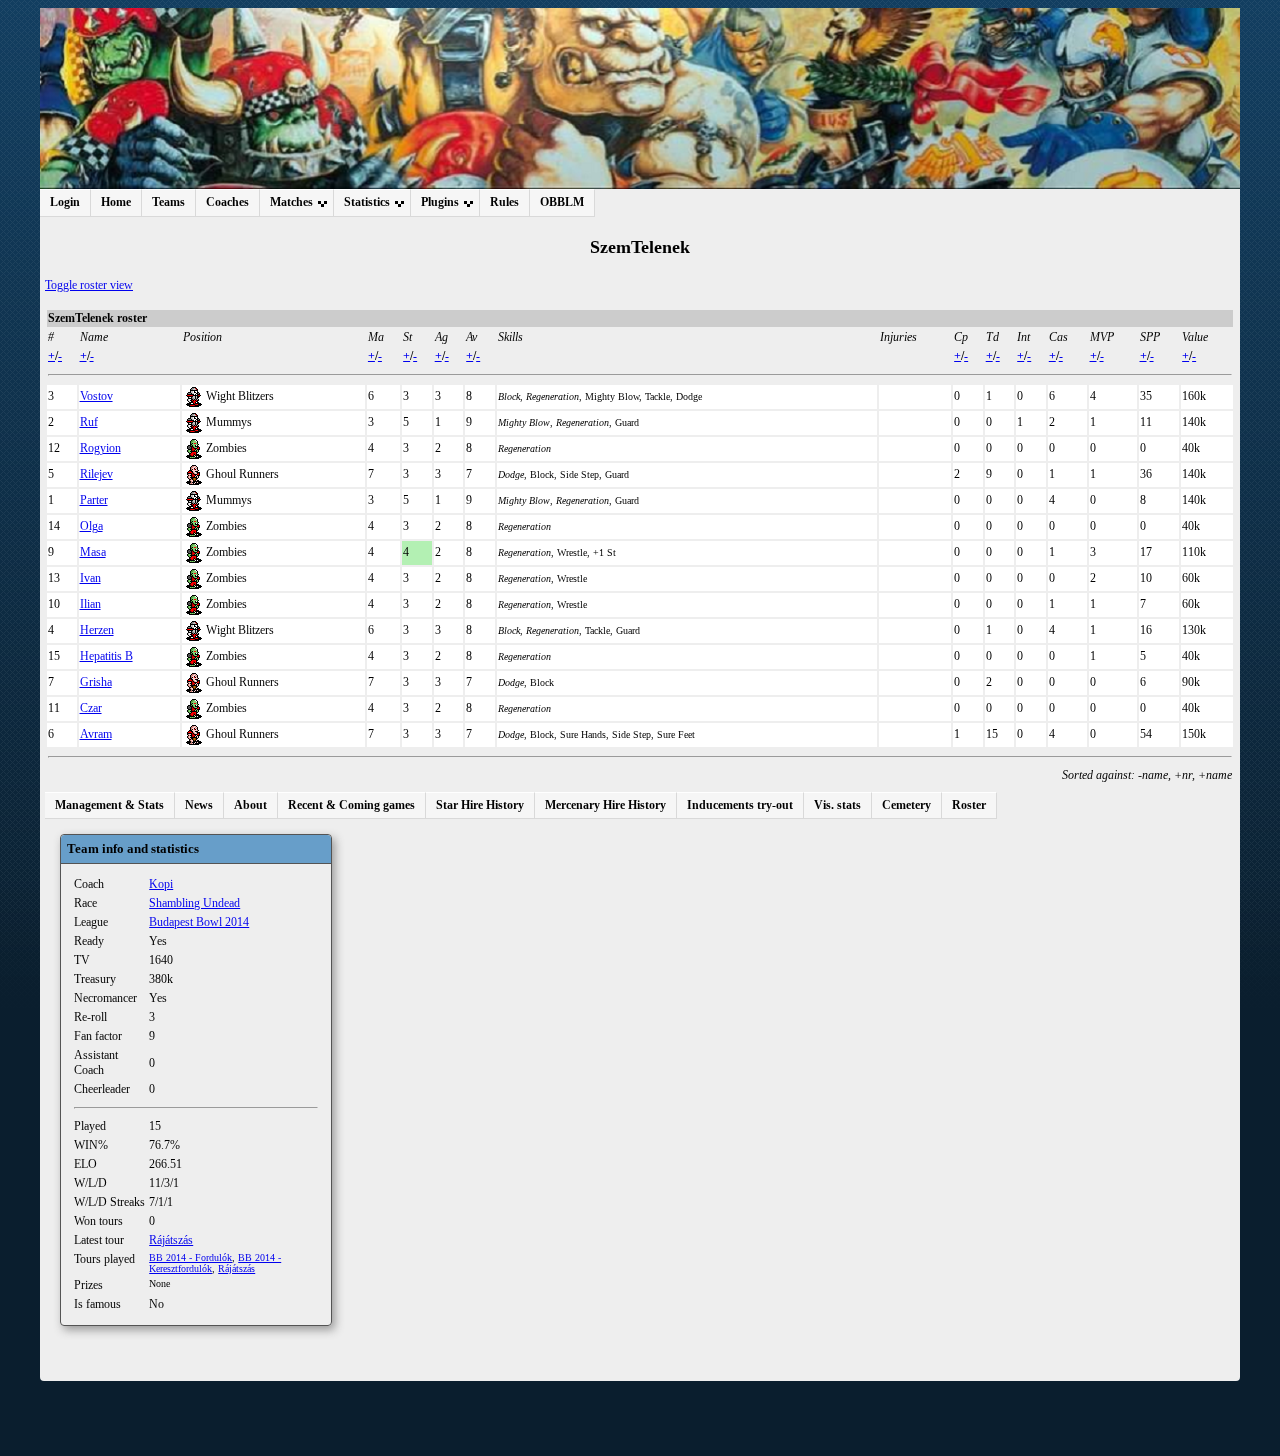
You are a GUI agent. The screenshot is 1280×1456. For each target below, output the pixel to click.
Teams (168, 202)
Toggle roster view (89, 285)
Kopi (161, 884)
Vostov (96, 396)
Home (116, 202)
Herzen (97, 630)
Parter (94, 500)
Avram (96, 734)
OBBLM (562, 202)
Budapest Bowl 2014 (199, 922)
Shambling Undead (194, 903)
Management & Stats (109, 805)
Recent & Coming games (351, 805)
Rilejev (96, 474)
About (250, 805)
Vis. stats (837, 805)
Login (65, 202)
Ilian (90, 604)
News (199, 805)
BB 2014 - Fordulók (190, 1257)
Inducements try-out (740, 805)
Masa (93, 552)
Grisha (96, 682)
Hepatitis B (106, 656)
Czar (91, 708)
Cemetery (906, 805)
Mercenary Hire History (605, 805)
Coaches (227, 202)
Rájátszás (171, 1240)
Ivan (90, 578)
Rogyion (100, 448)
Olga (91, 526)
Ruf (89, 422)
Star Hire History (480, 805)
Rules (504, 202)
